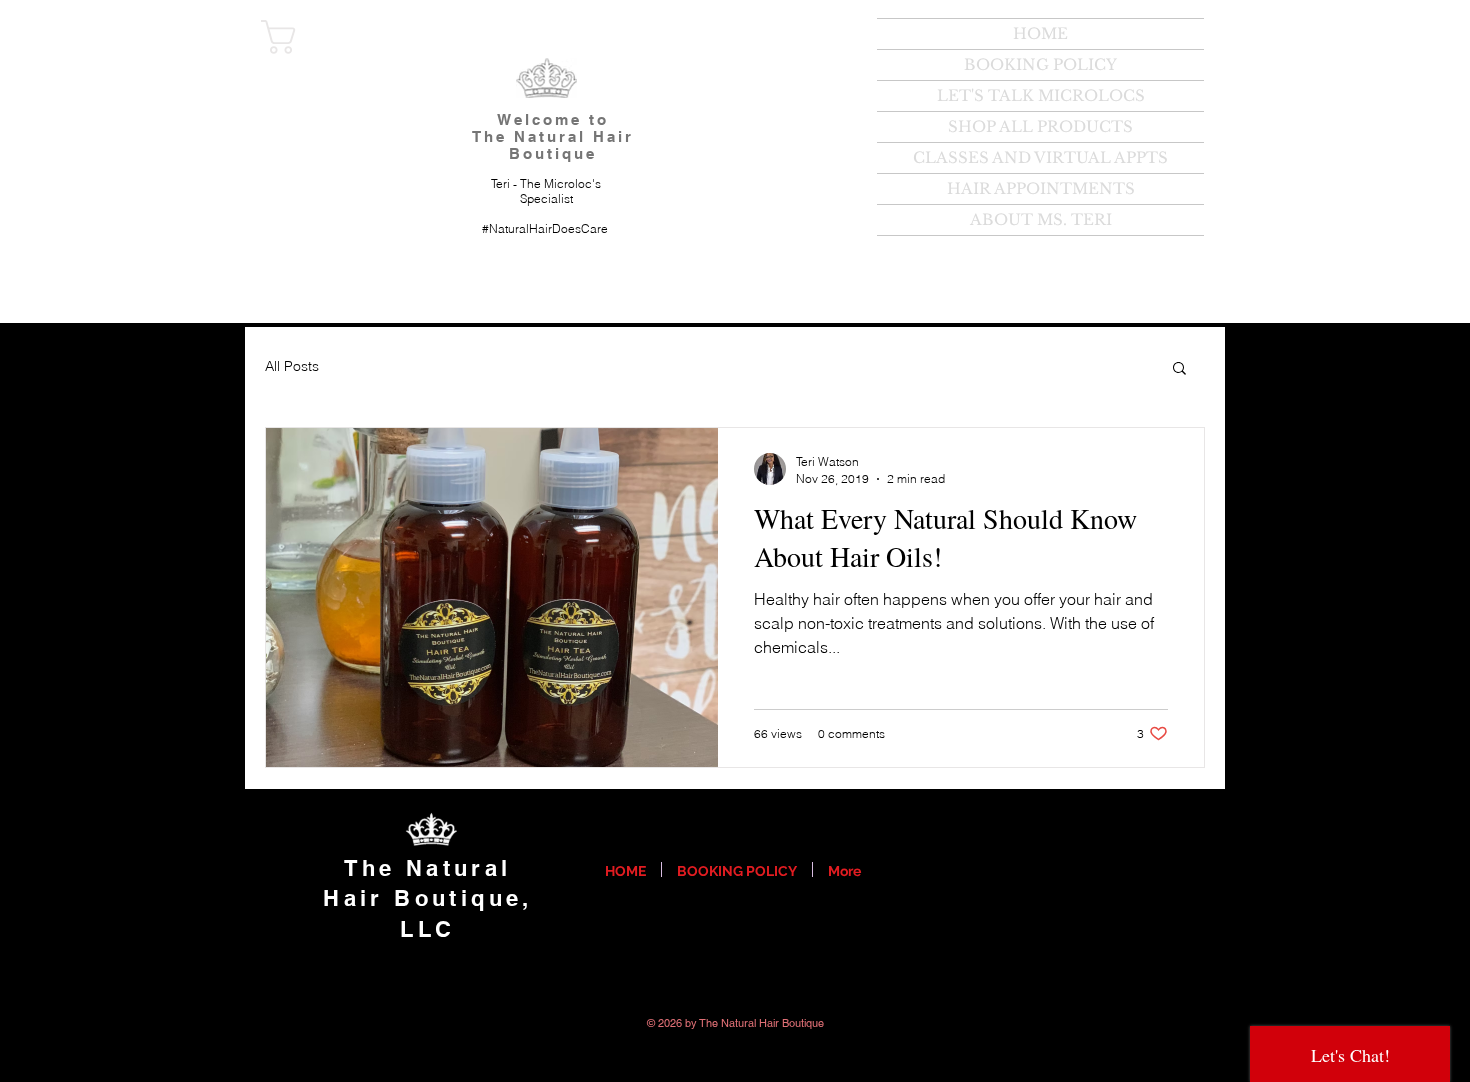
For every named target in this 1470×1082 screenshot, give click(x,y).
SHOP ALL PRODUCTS (1040, 126)
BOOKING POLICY (1040, 64)
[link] (325, 37)
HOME (1040, 33)
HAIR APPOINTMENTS (1041, 188)
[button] (1179, 369)
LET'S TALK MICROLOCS (1041, 95)
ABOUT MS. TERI (1041, 219)
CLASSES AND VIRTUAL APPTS (1040, 157)
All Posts (292, 366)
